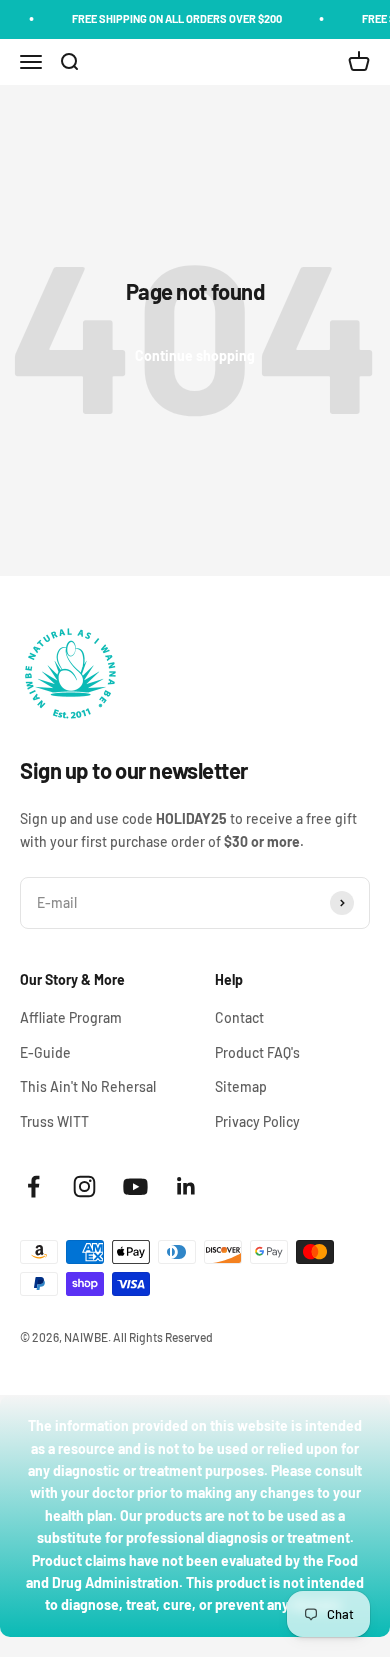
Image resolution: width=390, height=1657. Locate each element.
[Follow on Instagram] (84, 1186)
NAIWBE (86, 1337)
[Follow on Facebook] (33, 1186)
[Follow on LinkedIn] (186, 1186)
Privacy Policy (257, 1121)
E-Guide (45, 1052)
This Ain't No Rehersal (88, 1086)
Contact (239, 1017)
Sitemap (241, 1086)
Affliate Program (71, 1017)
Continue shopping (195, 355)
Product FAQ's (257, 1052)
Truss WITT (54, 1121)
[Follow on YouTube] (135, 1186)
